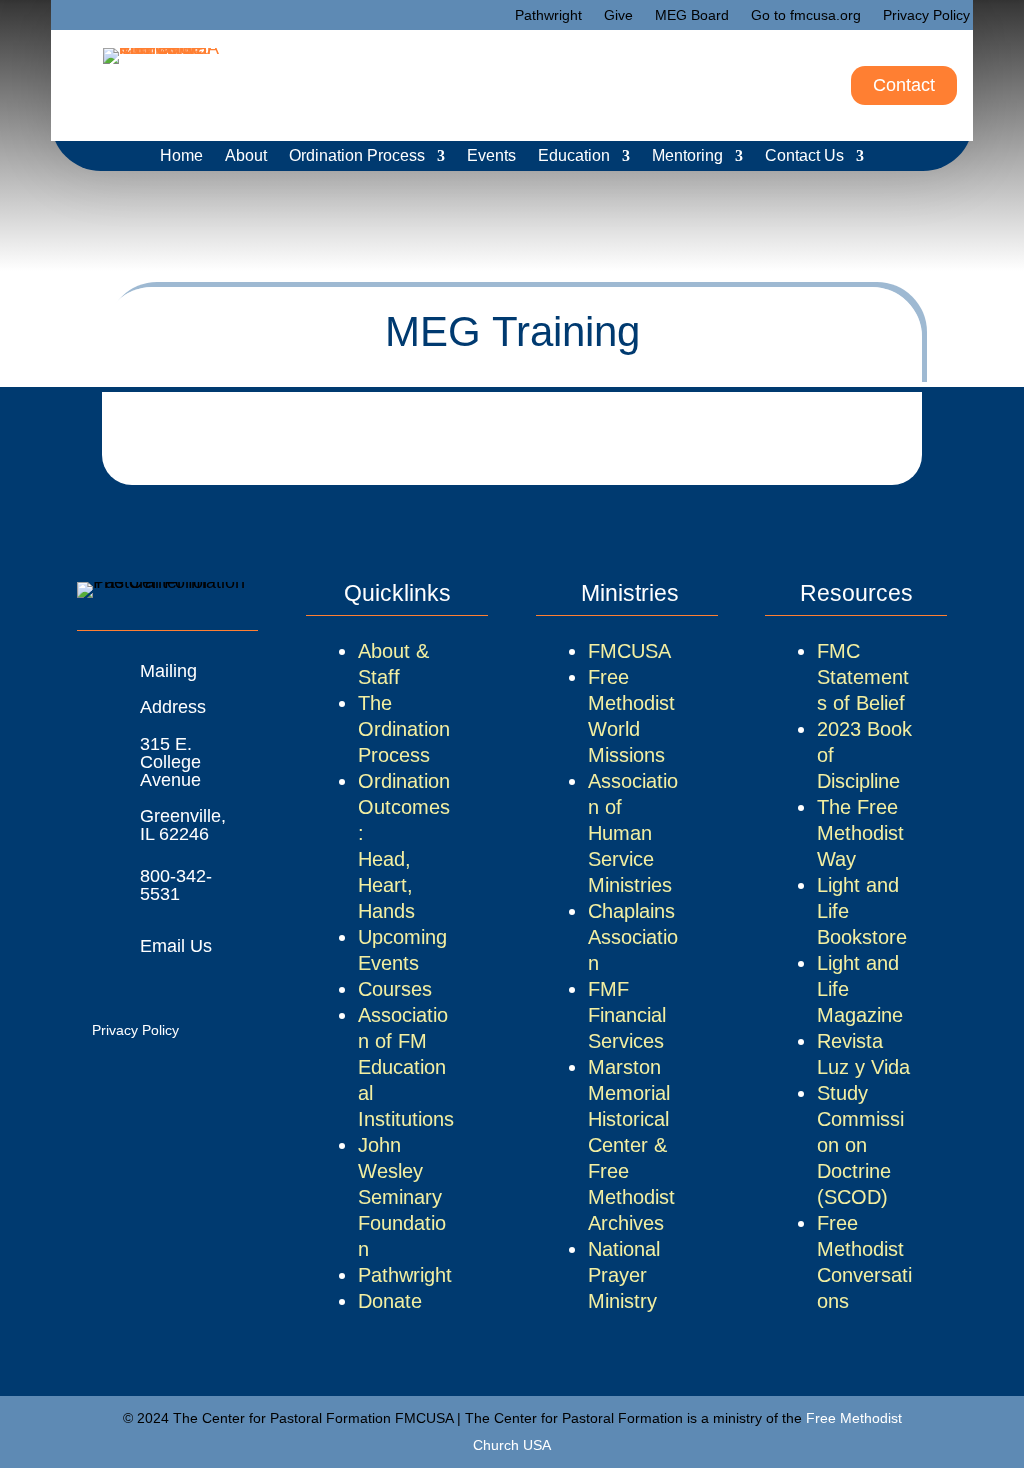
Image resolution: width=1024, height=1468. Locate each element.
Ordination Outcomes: (404, 807)
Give (618, 15)
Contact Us (804, 156)
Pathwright (548, 15)
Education (574, 156)
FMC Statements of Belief (863, 677)
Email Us (176, 946)
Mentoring (687, 156)
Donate (390, 1301)
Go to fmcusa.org (806, 15)
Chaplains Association (633, 937)
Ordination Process (357, 156)
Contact (904, 85)
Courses (395, 989)
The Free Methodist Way (860, 833)
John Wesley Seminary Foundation (402, 1197)
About (246, 156)
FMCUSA (629, 651)
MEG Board (692, 15)
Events (491, 156)
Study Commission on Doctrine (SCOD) (860, 1145)
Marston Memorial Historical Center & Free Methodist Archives (631, 1145)
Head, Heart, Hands (386, 885)
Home (181, 156)
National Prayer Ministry (624, 1275)
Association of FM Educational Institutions (406, 1067)
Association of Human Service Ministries (633, 833)
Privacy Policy (926, 15)
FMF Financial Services (627, 1015)
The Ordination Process (404, 729)
